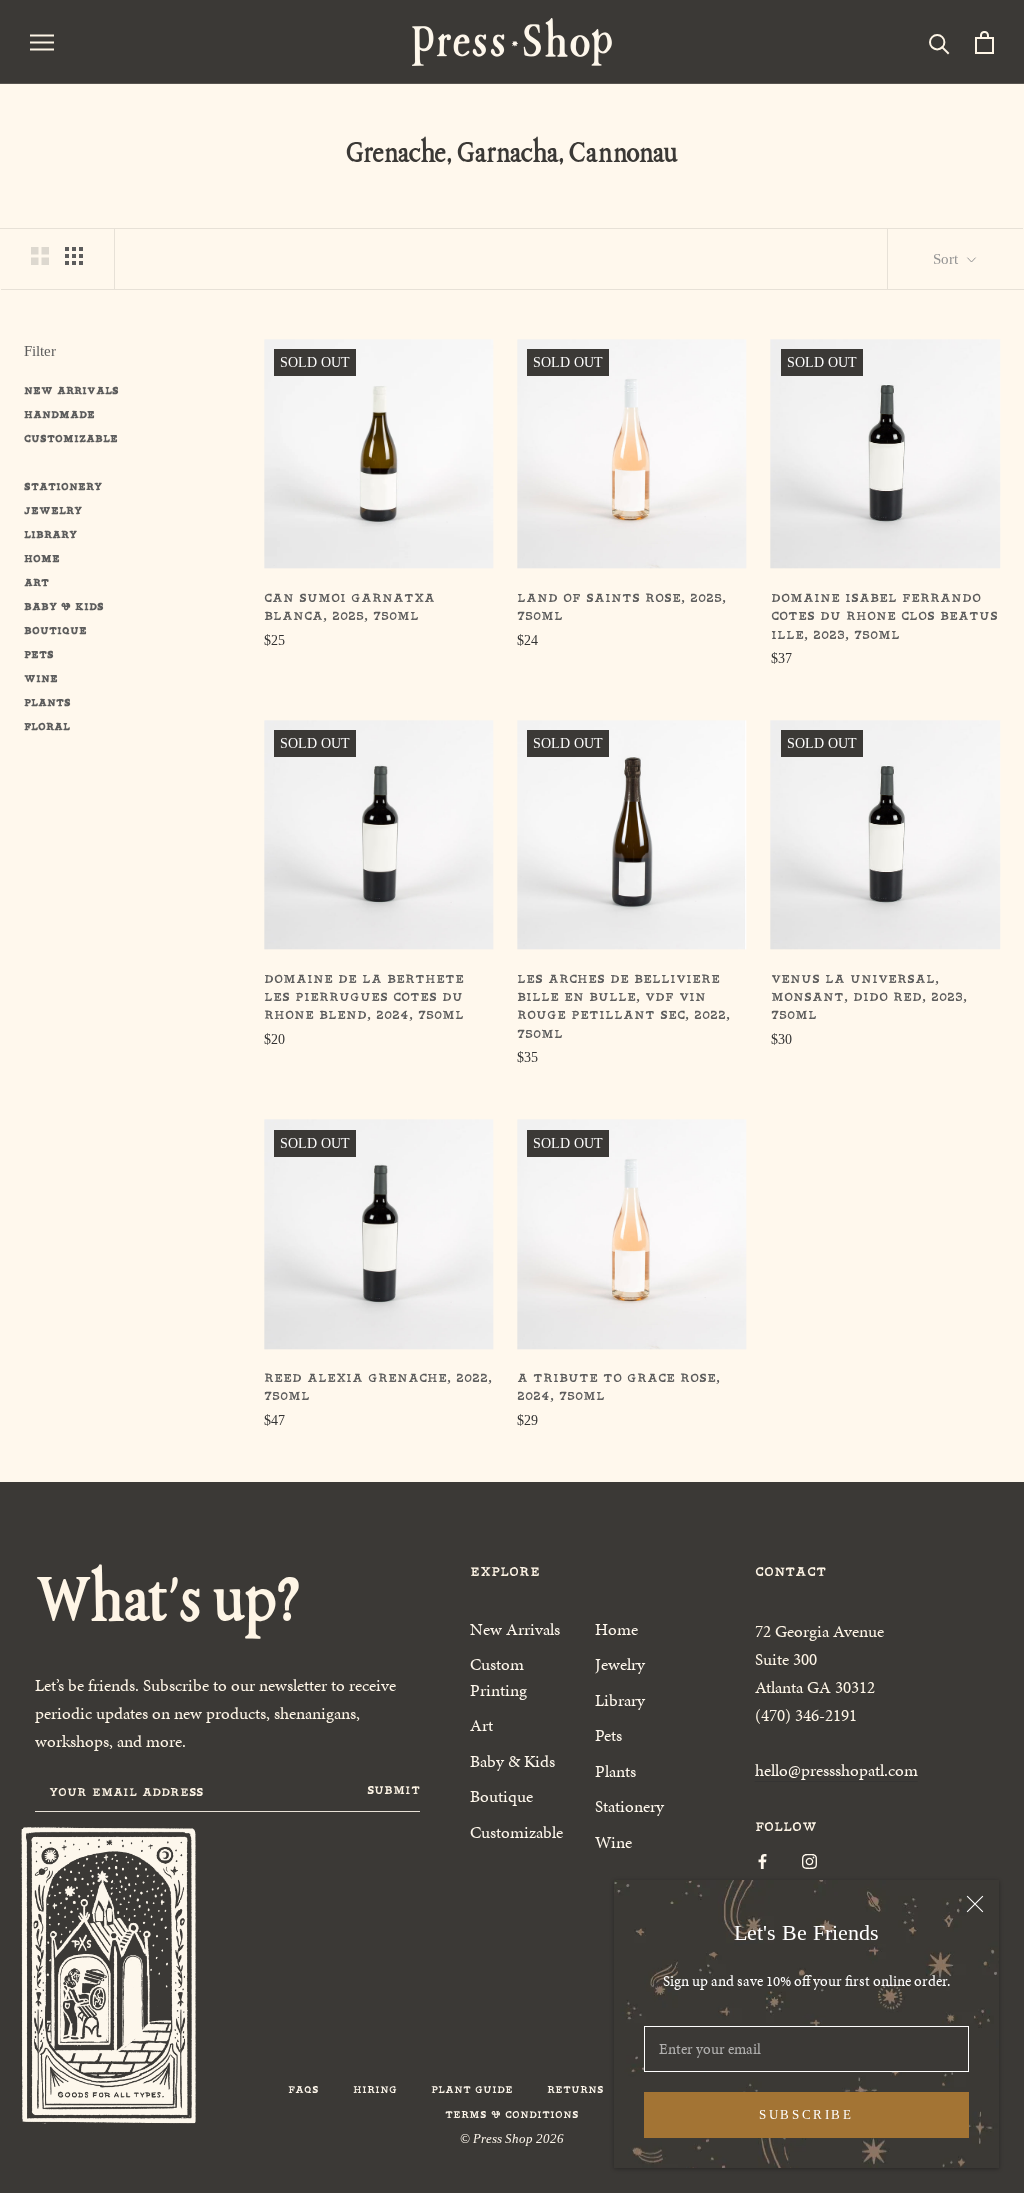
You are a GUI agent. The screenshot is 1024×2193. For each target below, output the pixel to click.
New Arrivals (71, 390)
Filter (40, 351)
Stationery (63, 486)
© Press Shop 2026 (512, 2138)
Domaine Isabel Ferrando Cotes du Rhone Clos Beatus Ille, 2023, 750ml (884, 616)
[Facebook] (762, 1860)
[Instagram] (809, 1860)
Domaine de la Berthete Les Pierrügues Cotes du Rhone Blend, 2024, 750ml (364, 997)
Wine (41, 678)
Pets (39, 654)
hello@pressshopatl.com (836, 1770)
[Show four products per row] (74, 256)
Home (42, 558)
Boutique (55, 630)
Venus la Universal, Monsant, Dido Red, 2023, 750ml (869, 997)
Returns (575, 2089)
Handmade (59, 414)
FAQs (303, 2089)
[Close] (975, 1904)
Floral (47, 726)
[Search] (939, 42)
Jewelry (53, 510)
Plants (47, 702)
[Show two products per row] (40, 256)
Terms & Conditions (512, 2114)
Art (36, 582)
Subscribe (806, 2114)
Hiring (375, 2089)
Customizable (71, 438)
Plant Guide (472, 2089)
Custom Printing (498, 1677)
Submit (393, 1790)
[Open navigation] (42, 41)
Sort (947, 259)
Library (50, 534)
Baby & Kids (64, 606)
